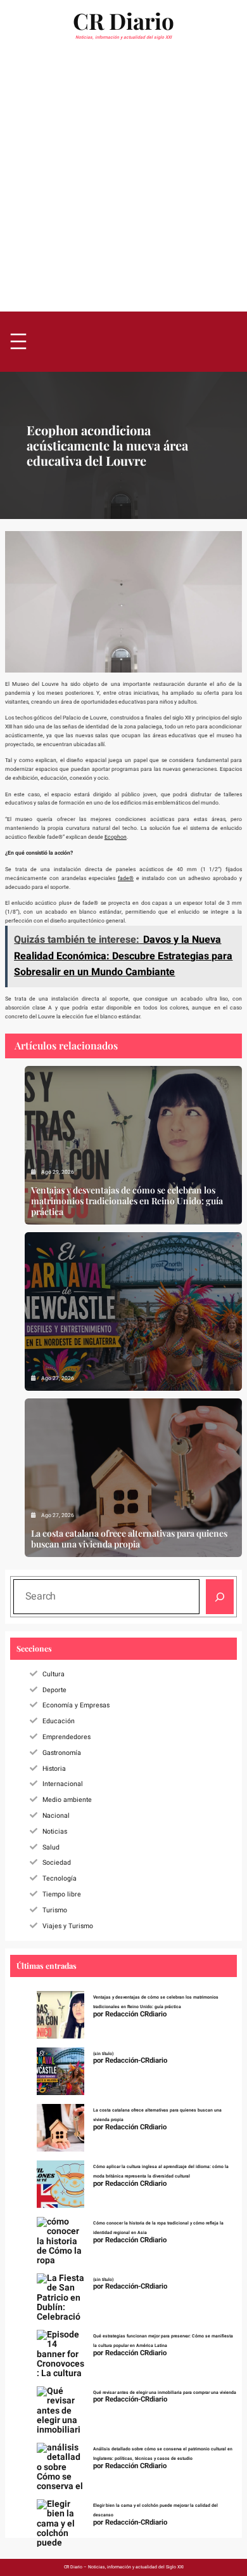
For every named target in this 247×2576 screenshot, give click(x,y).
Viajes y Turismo (68, 1926)
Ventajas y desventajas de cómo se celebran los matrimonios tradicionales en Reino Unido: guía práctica (127, 1201)
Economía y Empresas (76, 1705)
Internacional (63, 1784)
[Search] (220, 1597)
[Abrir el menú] (18, 342)
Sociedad (57, 1863)
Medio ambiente (67, 1800)
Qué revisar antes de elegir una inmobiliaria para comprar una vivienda (165, 2393)
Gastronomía (62, 1753)
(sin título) (103, 2054)
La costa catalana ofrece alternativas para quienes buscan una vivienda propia (129, 1539)
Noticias (55, 1831)
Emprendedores (66, 1737)
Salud (51, 1847)
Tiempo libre (62, 1894)
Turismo (55, 1910)
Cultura (54, 1674)
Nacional (56, 1816)
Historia (54, 1769)
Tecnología (60, 1878)
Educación (59, 1721)
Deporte (54, 1690)
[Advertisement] (123, 180)
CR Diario (123, 21)
